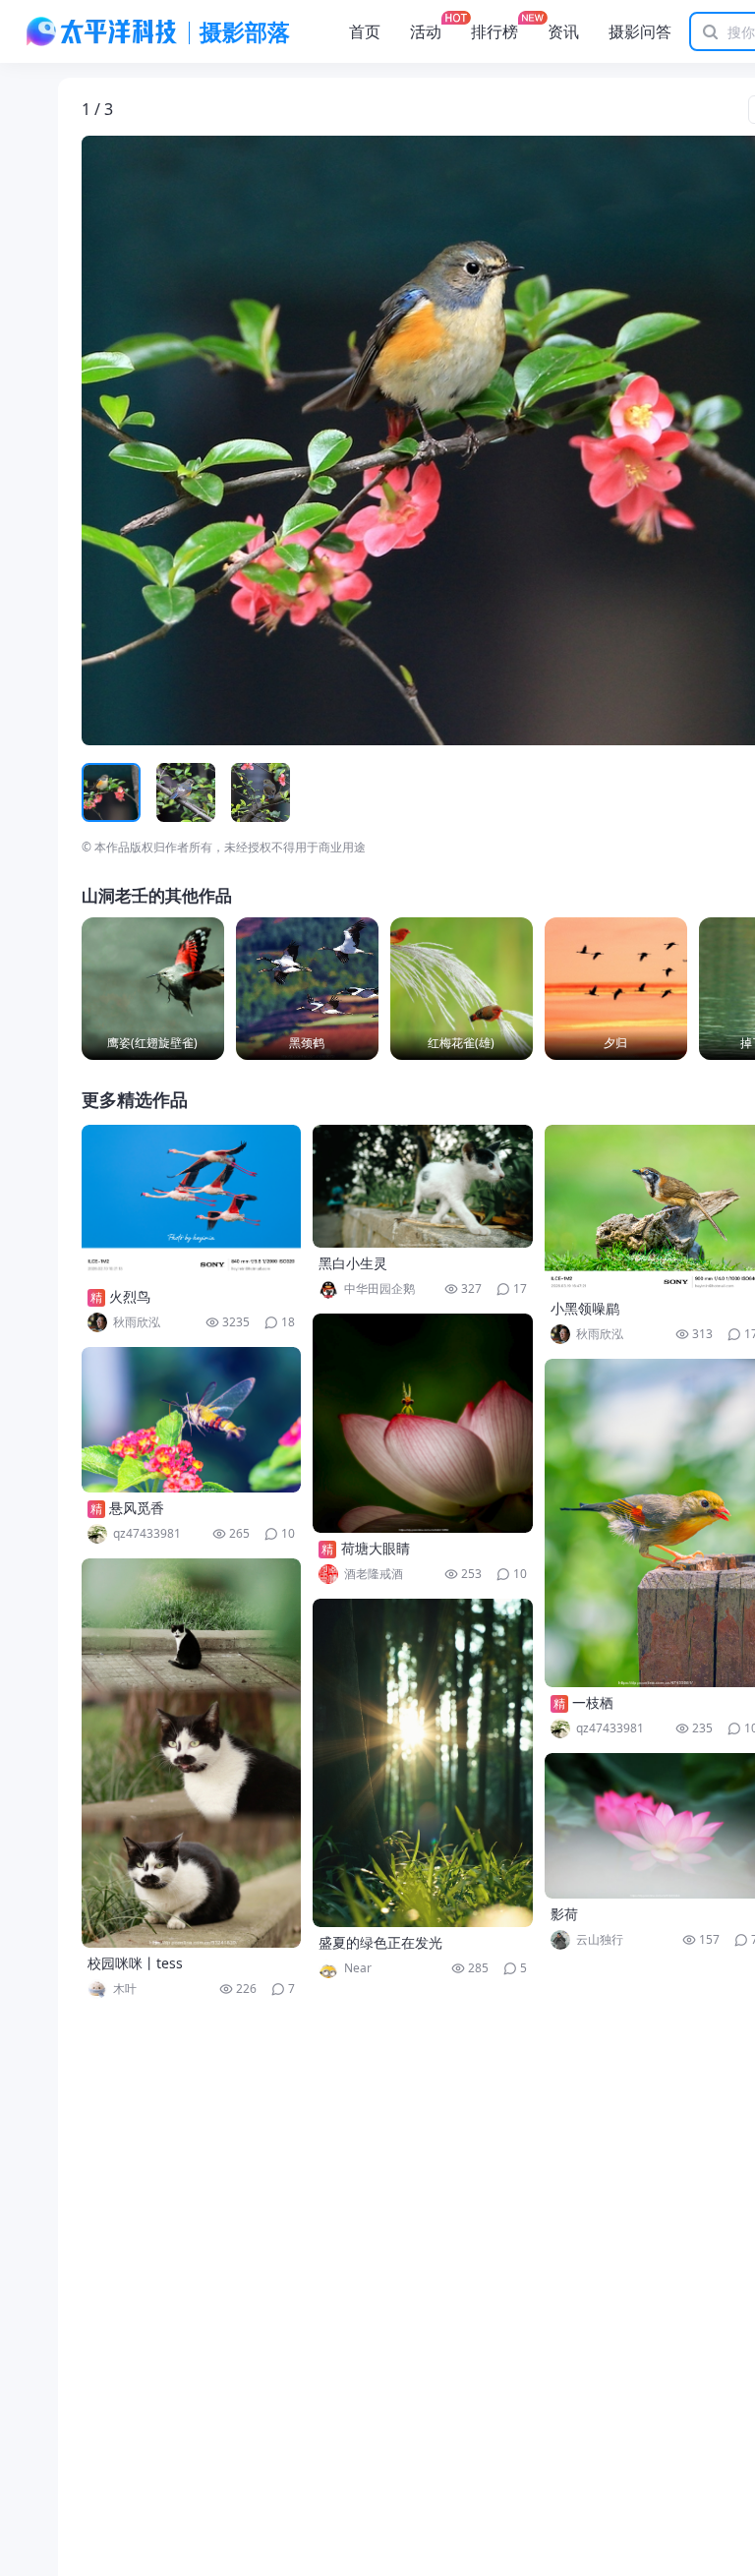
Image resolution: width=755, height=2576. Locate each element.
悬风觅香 (137, 1508)
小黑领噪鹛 (585, 1308)
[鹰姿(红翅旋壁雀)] (153, 989)
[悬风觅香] (192, 1420)
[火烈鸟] (192, 1203)
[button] (173, 440)
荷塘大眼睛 (376, 1548)
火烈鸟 (130, 1296)
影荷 (564, 1914)
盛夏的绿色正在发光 (380, 1942)
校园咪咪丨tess (135, 1963)
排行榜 (494, 31)
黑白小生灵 (353, 1263)
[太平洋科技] (102, 31)
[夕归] (616, 989)
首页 (365, 31)
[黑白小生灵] (423, 1186)
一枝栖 (593, 1702)
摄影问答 (640, 31)
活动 (426, 31)
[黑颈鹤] (307, 989)
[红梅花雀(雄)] (462, 989)
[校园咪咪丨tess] (192, 1753)
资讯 (563, 31)
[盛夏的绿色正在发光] (423, 1763)
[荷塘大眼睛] (423, 1423)
